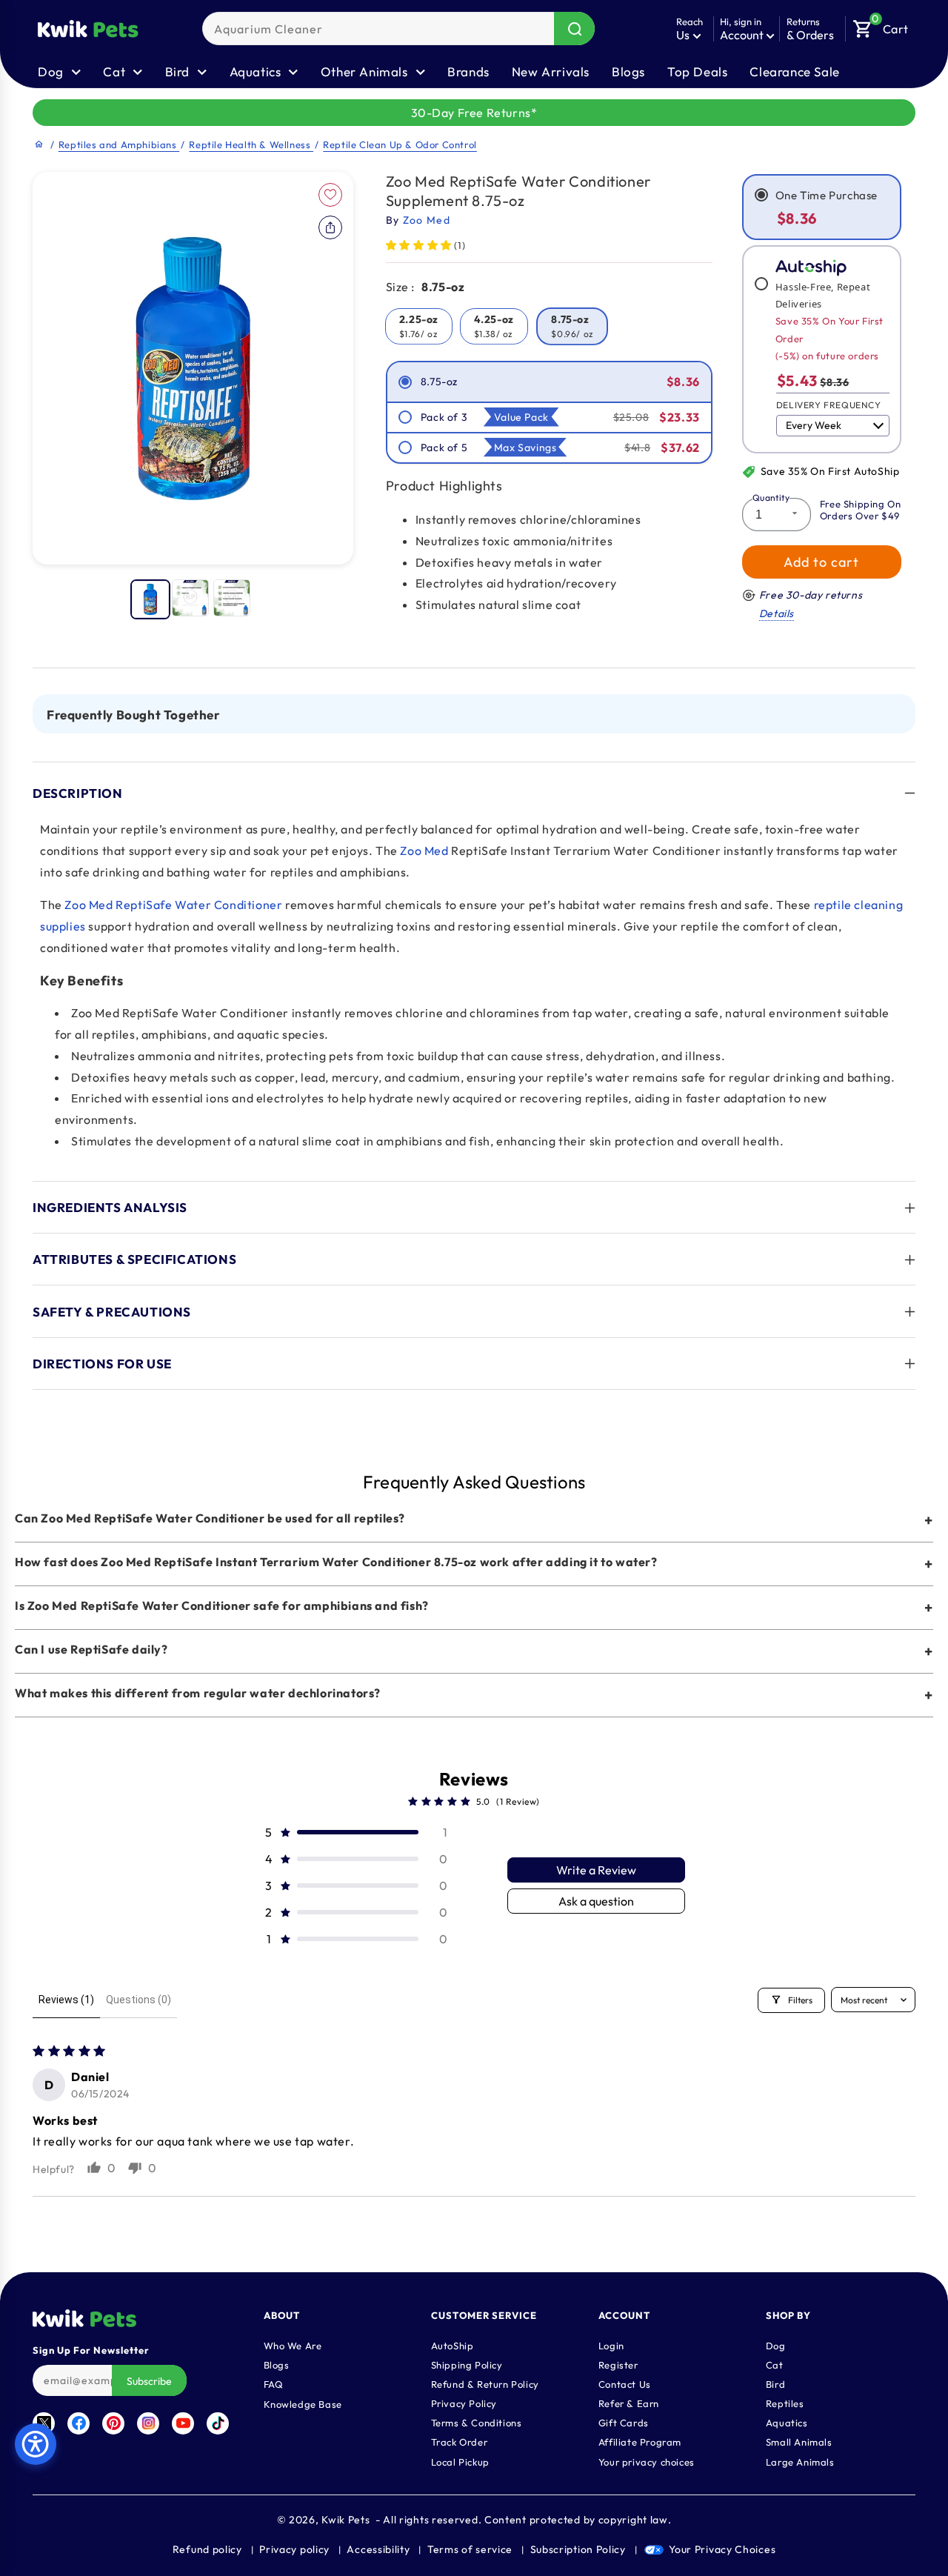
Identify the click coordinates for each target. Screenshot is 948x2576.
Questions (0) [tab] (138, 2000)
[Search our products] (574, 29)
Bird (775, 2383)
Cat (775, 2364)
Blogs (628, 71)
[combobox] (398, 29)
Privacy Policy (464, 2403)
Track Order (460, 2441)
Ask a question (596, 1901)
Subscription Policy (578, 2549)
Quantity (771, 497)
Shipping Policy (467, 2364)
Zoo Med (424, 851)
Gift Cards (624, 2422)
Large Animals (800, 2461)
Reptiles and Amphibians (119, 144)
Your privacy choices (647, 2461)
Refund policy (207, 2549)
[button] (881, 25)
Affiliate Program (640, 2441)
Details (777, 613)
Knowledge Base (303, 2403)
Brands (468, 71)
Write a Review (596, 1870)
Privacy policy (294, 2549)
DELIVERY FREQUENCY (829, 405)
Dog (776, 2345)
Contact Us (625, 2383)
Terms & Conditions (477, 2422)
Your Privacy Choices (722, 2549)
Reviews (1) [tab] (66, 2000)
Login (611, 2345)
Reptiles (785, 2403)
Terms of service (470, 2549)
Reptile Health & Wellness (251, 144)
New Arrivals (551, 71)
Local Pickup (460, 2461)
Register (618, 2364)
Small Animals (799, 2441)
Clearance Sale (794, 71)
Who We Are (293, 2345)
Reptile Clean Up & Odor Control (400, 144)
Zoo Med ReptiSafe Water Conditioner (173, 905)
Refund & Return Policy (485, 2383)
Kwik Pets (346, 2520)
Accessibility (378, 2549)
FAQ (274, 2383)
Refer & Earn (629, 2403)
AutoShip (453, 2345)
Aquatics (787, 2422)
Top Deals (697, 71)
